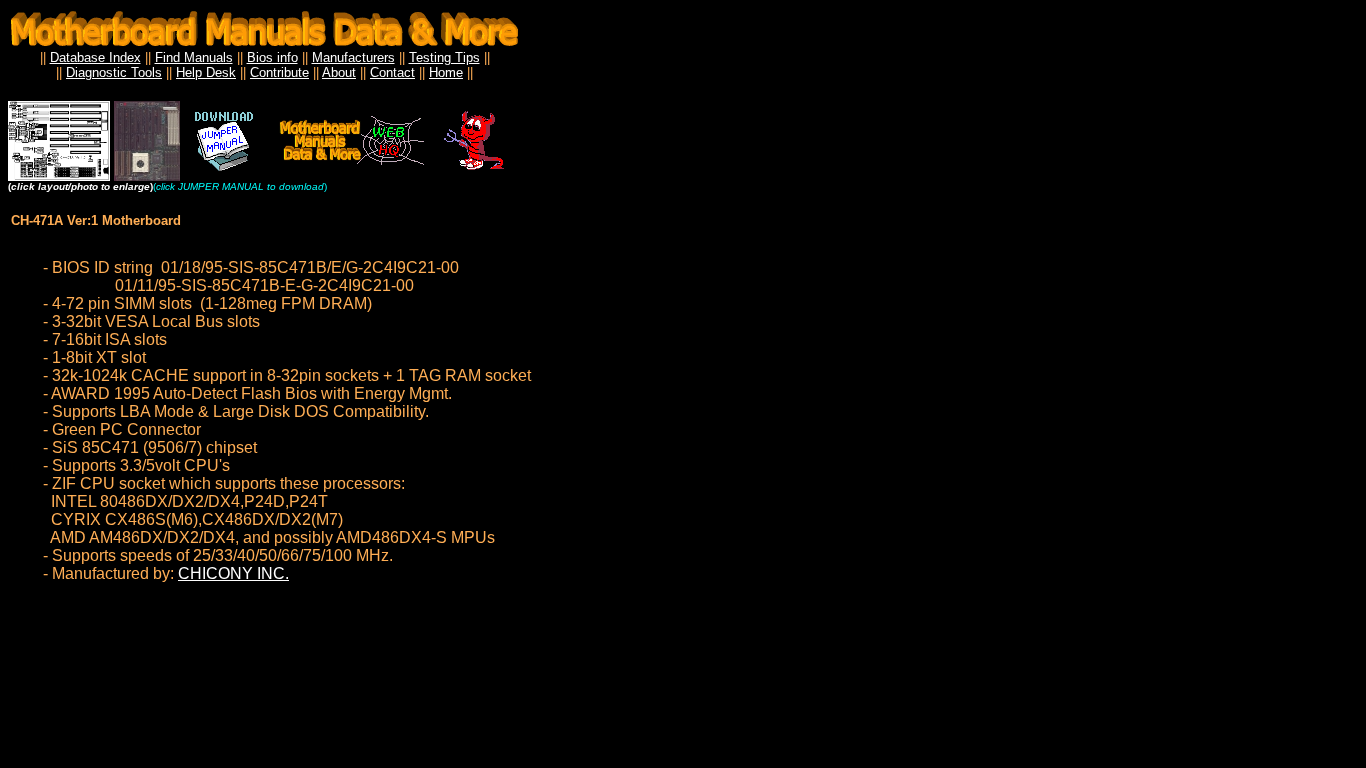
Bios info (272, 57)
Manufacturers (353, 57)
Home (446, 72)
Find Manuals (194, 57)
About (339, 72)
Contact (392, 72)
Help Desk (206, 72)
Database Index (95, 57)
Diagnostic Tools (114, 72)
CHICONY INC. (233, 573)
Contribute (279, 72)
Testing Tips (444, 57)
